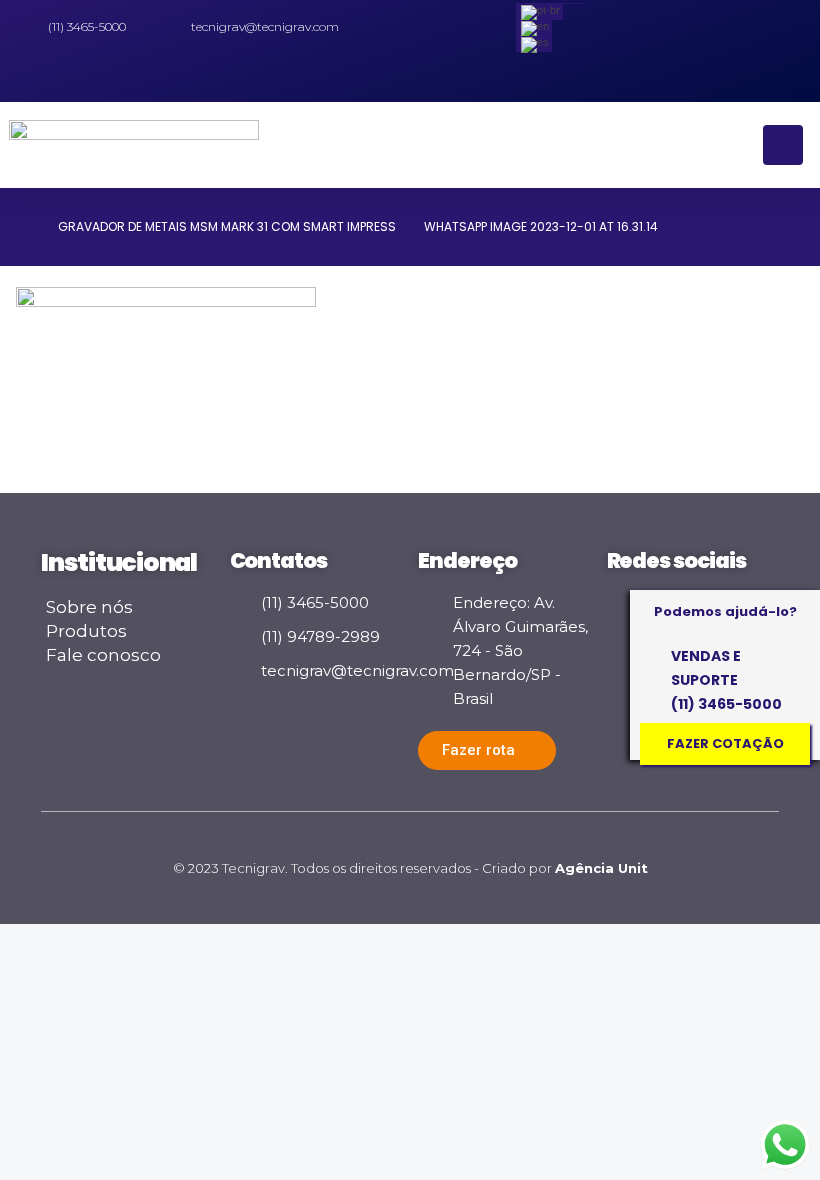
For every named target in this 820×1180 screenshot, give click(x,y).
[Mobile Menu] (783, 145)
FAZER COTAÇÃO (725, 743)
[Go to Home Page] (23, 227)
